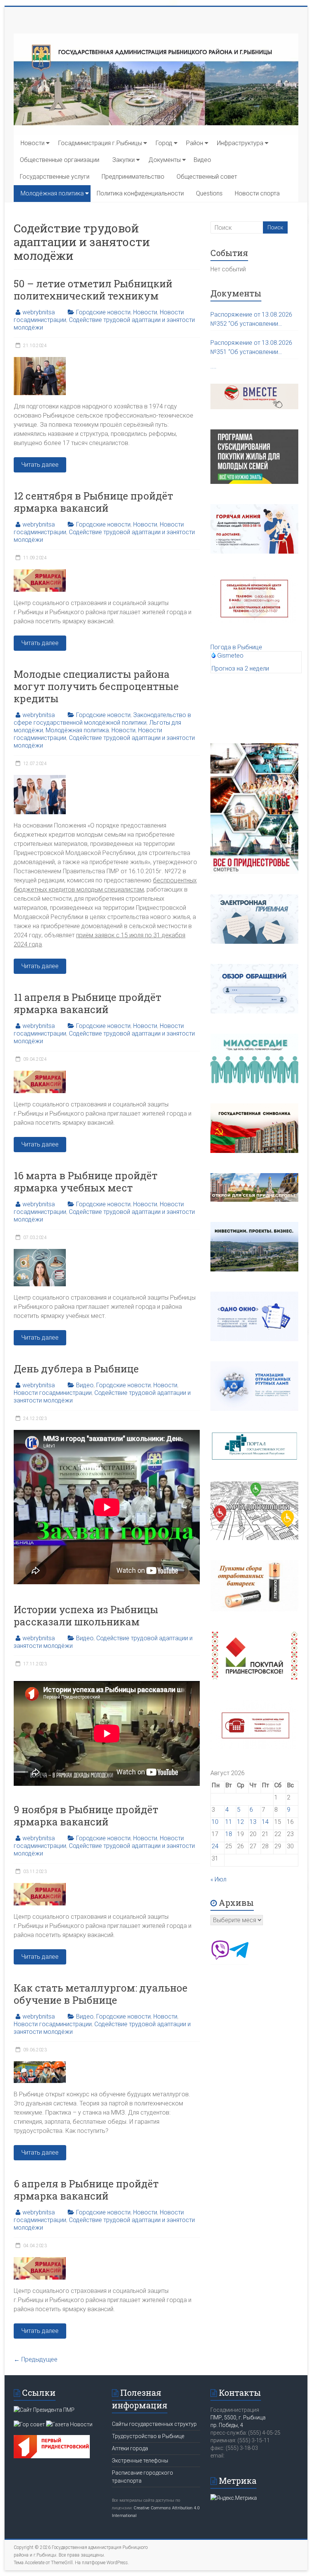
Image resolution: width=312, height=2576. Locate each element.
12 (240, 1822)
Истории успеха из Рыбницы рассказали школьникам (86, 1615)
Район (195, 143)
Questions (209, 193)
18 (229, 1834)
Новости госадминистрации (53, 1393)
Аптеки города (130, 2448)
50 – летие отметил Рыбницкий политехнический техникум (93, 290)
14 (265, 1822)
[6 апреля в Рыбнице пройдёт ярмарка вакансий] (40, 2261)
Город (164, 143)
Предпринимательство (133, 177)
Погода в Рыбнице (236, 647)
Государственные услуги (55, 177)
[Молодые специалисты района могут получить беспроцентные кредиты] (40, 779)
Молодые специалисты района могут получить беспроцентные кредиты (96, 686)
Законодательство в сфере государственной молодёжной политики (102, 719)
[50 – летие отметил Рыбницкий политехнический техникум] (40, 361)
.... (213, 366)
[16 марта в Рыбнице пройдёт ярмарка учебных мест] (40, 1253)
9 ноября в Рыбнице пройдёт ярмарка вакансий (86, 1816)
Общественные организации (60, 160)
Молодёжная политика (52, 193)
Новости (33, 143)
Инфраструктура (240, 143)
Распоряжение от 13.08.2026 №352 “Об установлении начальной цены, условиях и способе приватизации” (251, 320)
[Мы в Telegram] (239, 1957)
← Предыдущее (36, 2359)
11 (229, 1822)
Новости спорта (257, 193)
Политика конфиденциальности (140, 193)
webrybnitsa (39, 312)
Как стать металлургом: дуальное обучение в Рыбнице (101, 1994)
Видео (202, 160)
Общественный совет (207, 177)
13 (253, 1822)
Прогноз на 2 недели (240, 668)
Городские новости (103, 312)
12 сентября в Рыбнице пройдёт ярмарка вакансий (93, 502)
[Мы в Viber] (220, 1957)
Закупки (123, 160)
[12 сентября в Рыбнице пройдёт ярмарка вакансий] (40, 573)
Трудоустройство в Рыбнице (148, 2436)
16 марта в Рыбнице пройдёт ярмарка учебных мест (86, 1182)
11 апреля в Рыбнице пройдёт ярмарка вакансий (88, 1003)
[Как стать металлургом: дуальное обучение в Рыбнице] (40, 2065)
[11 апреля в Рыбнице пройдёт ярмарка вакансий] (40, 1074)
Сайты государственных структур (154, 2424)
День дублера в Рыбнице (76, 1369)
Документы (165, 160)
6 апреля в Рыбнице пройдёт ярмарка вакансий (86, 2190)
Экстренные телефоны (140, 2461)
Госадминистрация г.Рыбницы (100, 143)
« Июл (218, 1879)
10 (215, 1822)
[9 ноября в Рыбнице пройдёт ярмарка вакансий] (40, 1887)
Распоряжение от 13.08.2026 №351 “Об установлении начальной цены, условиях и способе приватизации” (251, 348)
